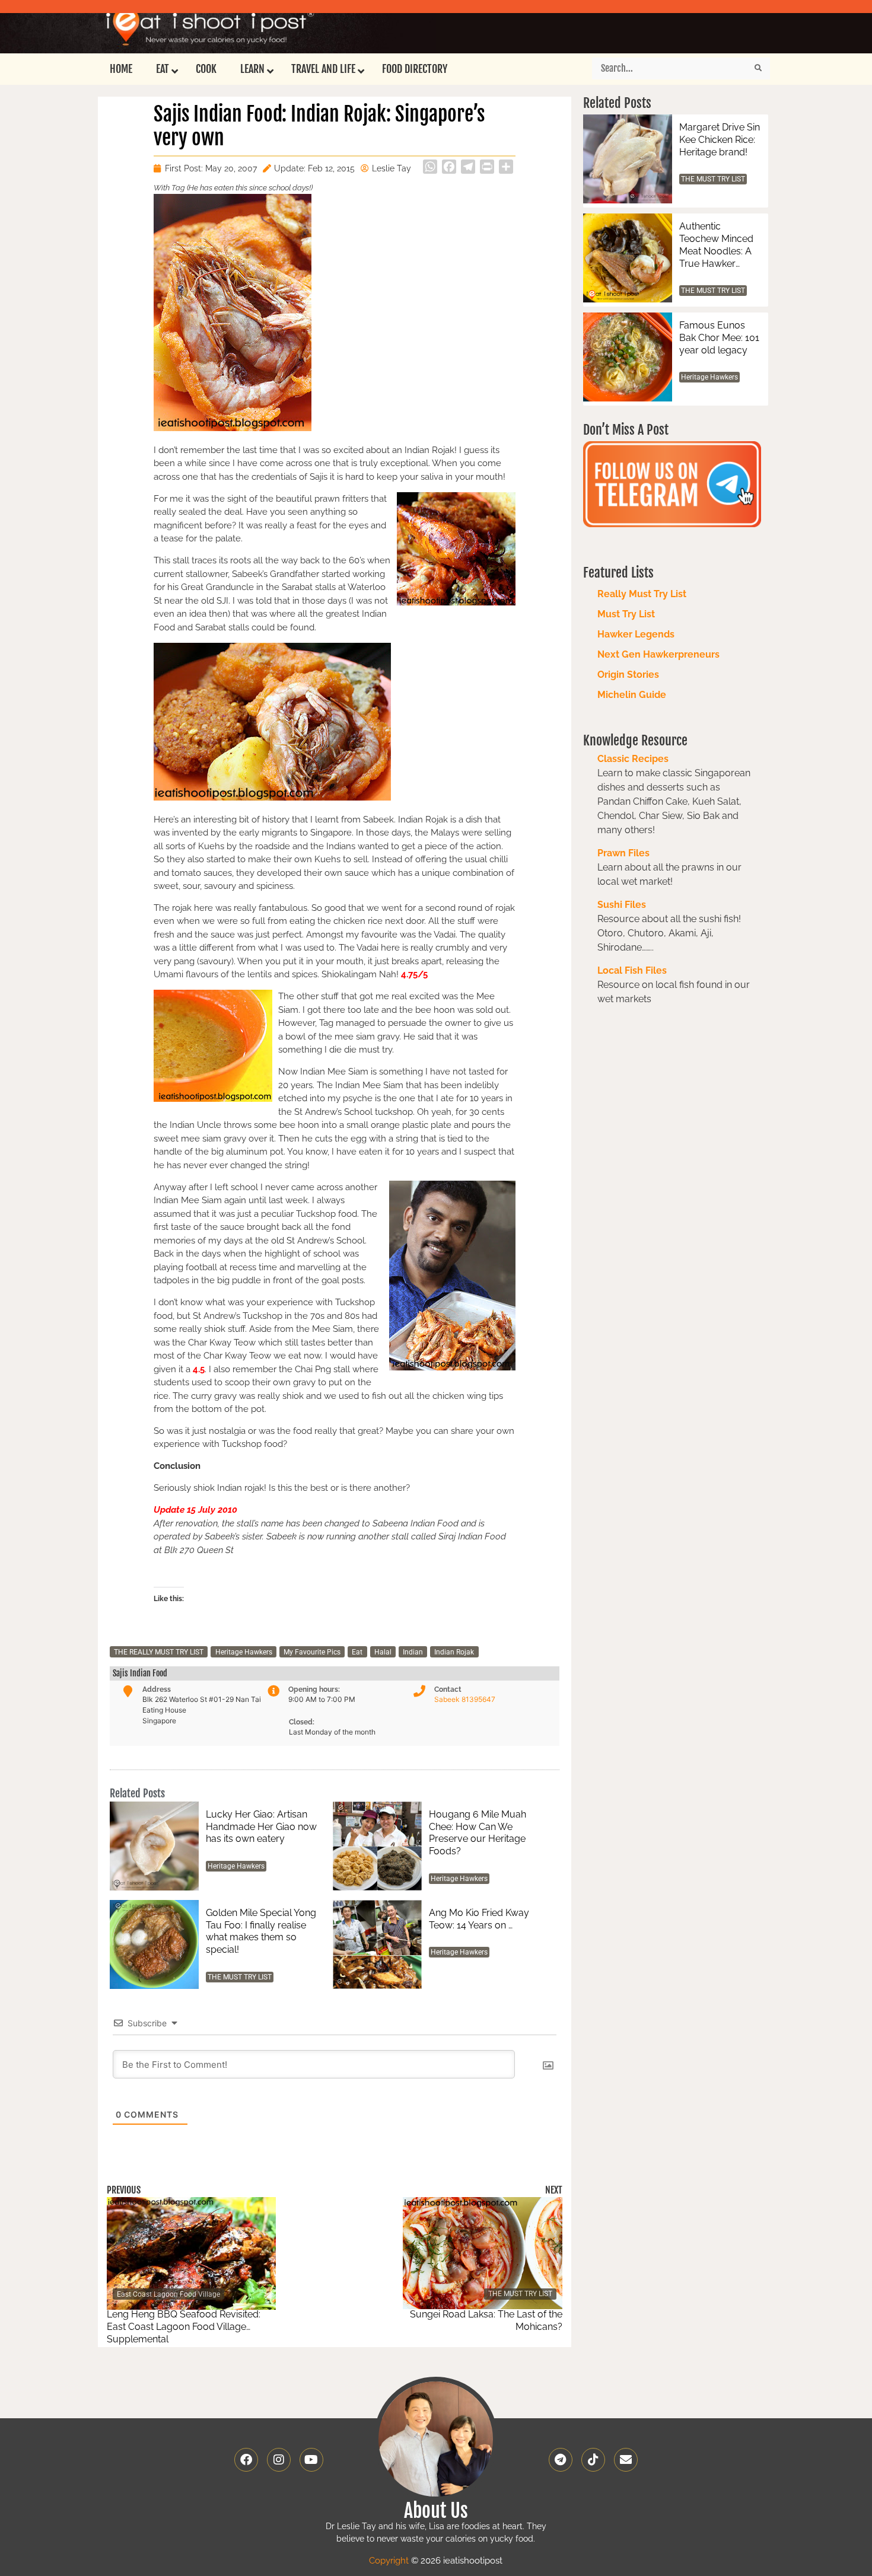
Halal (383, 1652)
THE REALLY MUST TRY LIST (159, 1652)
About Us (436, 2511)
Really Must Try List (642, 594)
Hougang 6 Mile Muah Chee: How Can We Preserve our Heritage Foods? (478, 1833)
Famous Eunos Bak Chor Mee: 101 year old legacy (719, 338)
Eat (357, 1652)
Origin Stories (628, 675)
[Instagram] (279, 2460)
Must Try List (626, 614)
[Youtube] (311, 2460)
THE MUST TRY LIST (240, 1977)
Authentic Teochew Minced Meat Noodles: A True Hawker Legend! (716, 245)
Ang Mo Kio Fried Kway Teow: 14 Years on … (479, 1919)
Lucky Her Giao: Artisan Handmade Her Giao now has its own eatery (261, 1827)
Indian (413, 1652)
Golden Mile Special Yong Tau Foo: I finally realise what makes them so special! (261, 1931)
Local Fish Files (632, 970)
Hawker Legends (636, 634)
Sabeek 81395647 (465, 1699)
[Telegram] (561, 2460)
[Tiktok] (593, 2460)
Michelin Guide (632, 695)
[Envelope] (626, 2460)
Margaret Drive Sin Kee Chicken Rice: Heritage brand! (720, 140)
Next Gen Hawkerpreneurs (658, 654)
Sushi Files (622, 905)
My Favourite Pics (312, 1652)
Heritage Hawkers (244, 1652)
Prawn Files (623, 853)
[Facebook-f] (246, 2460)
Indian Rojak (454, 1652)
